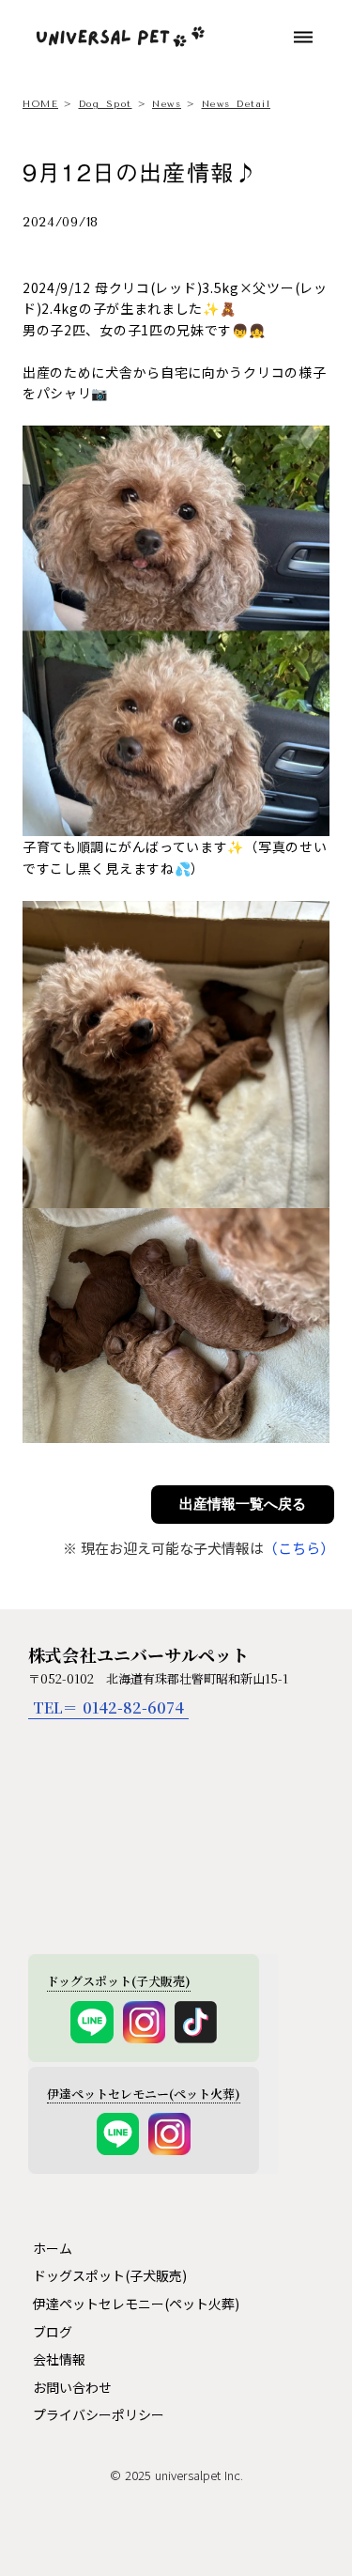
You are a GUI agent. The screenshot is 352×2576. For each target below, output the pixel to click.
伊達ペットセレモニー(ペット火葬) (136, 2304)
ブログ (53, 2332)
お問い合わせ (72, 2387)
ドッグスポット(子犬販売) (110, 2275)
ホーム (53, 2248)
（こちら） (299, 1548)
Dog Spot (106, 104)
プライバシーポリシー (99, 2414)
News (167, 104)
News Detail (237, 104)
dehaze (303, 38)
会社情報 (59, 2359)
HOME (40, 104)
